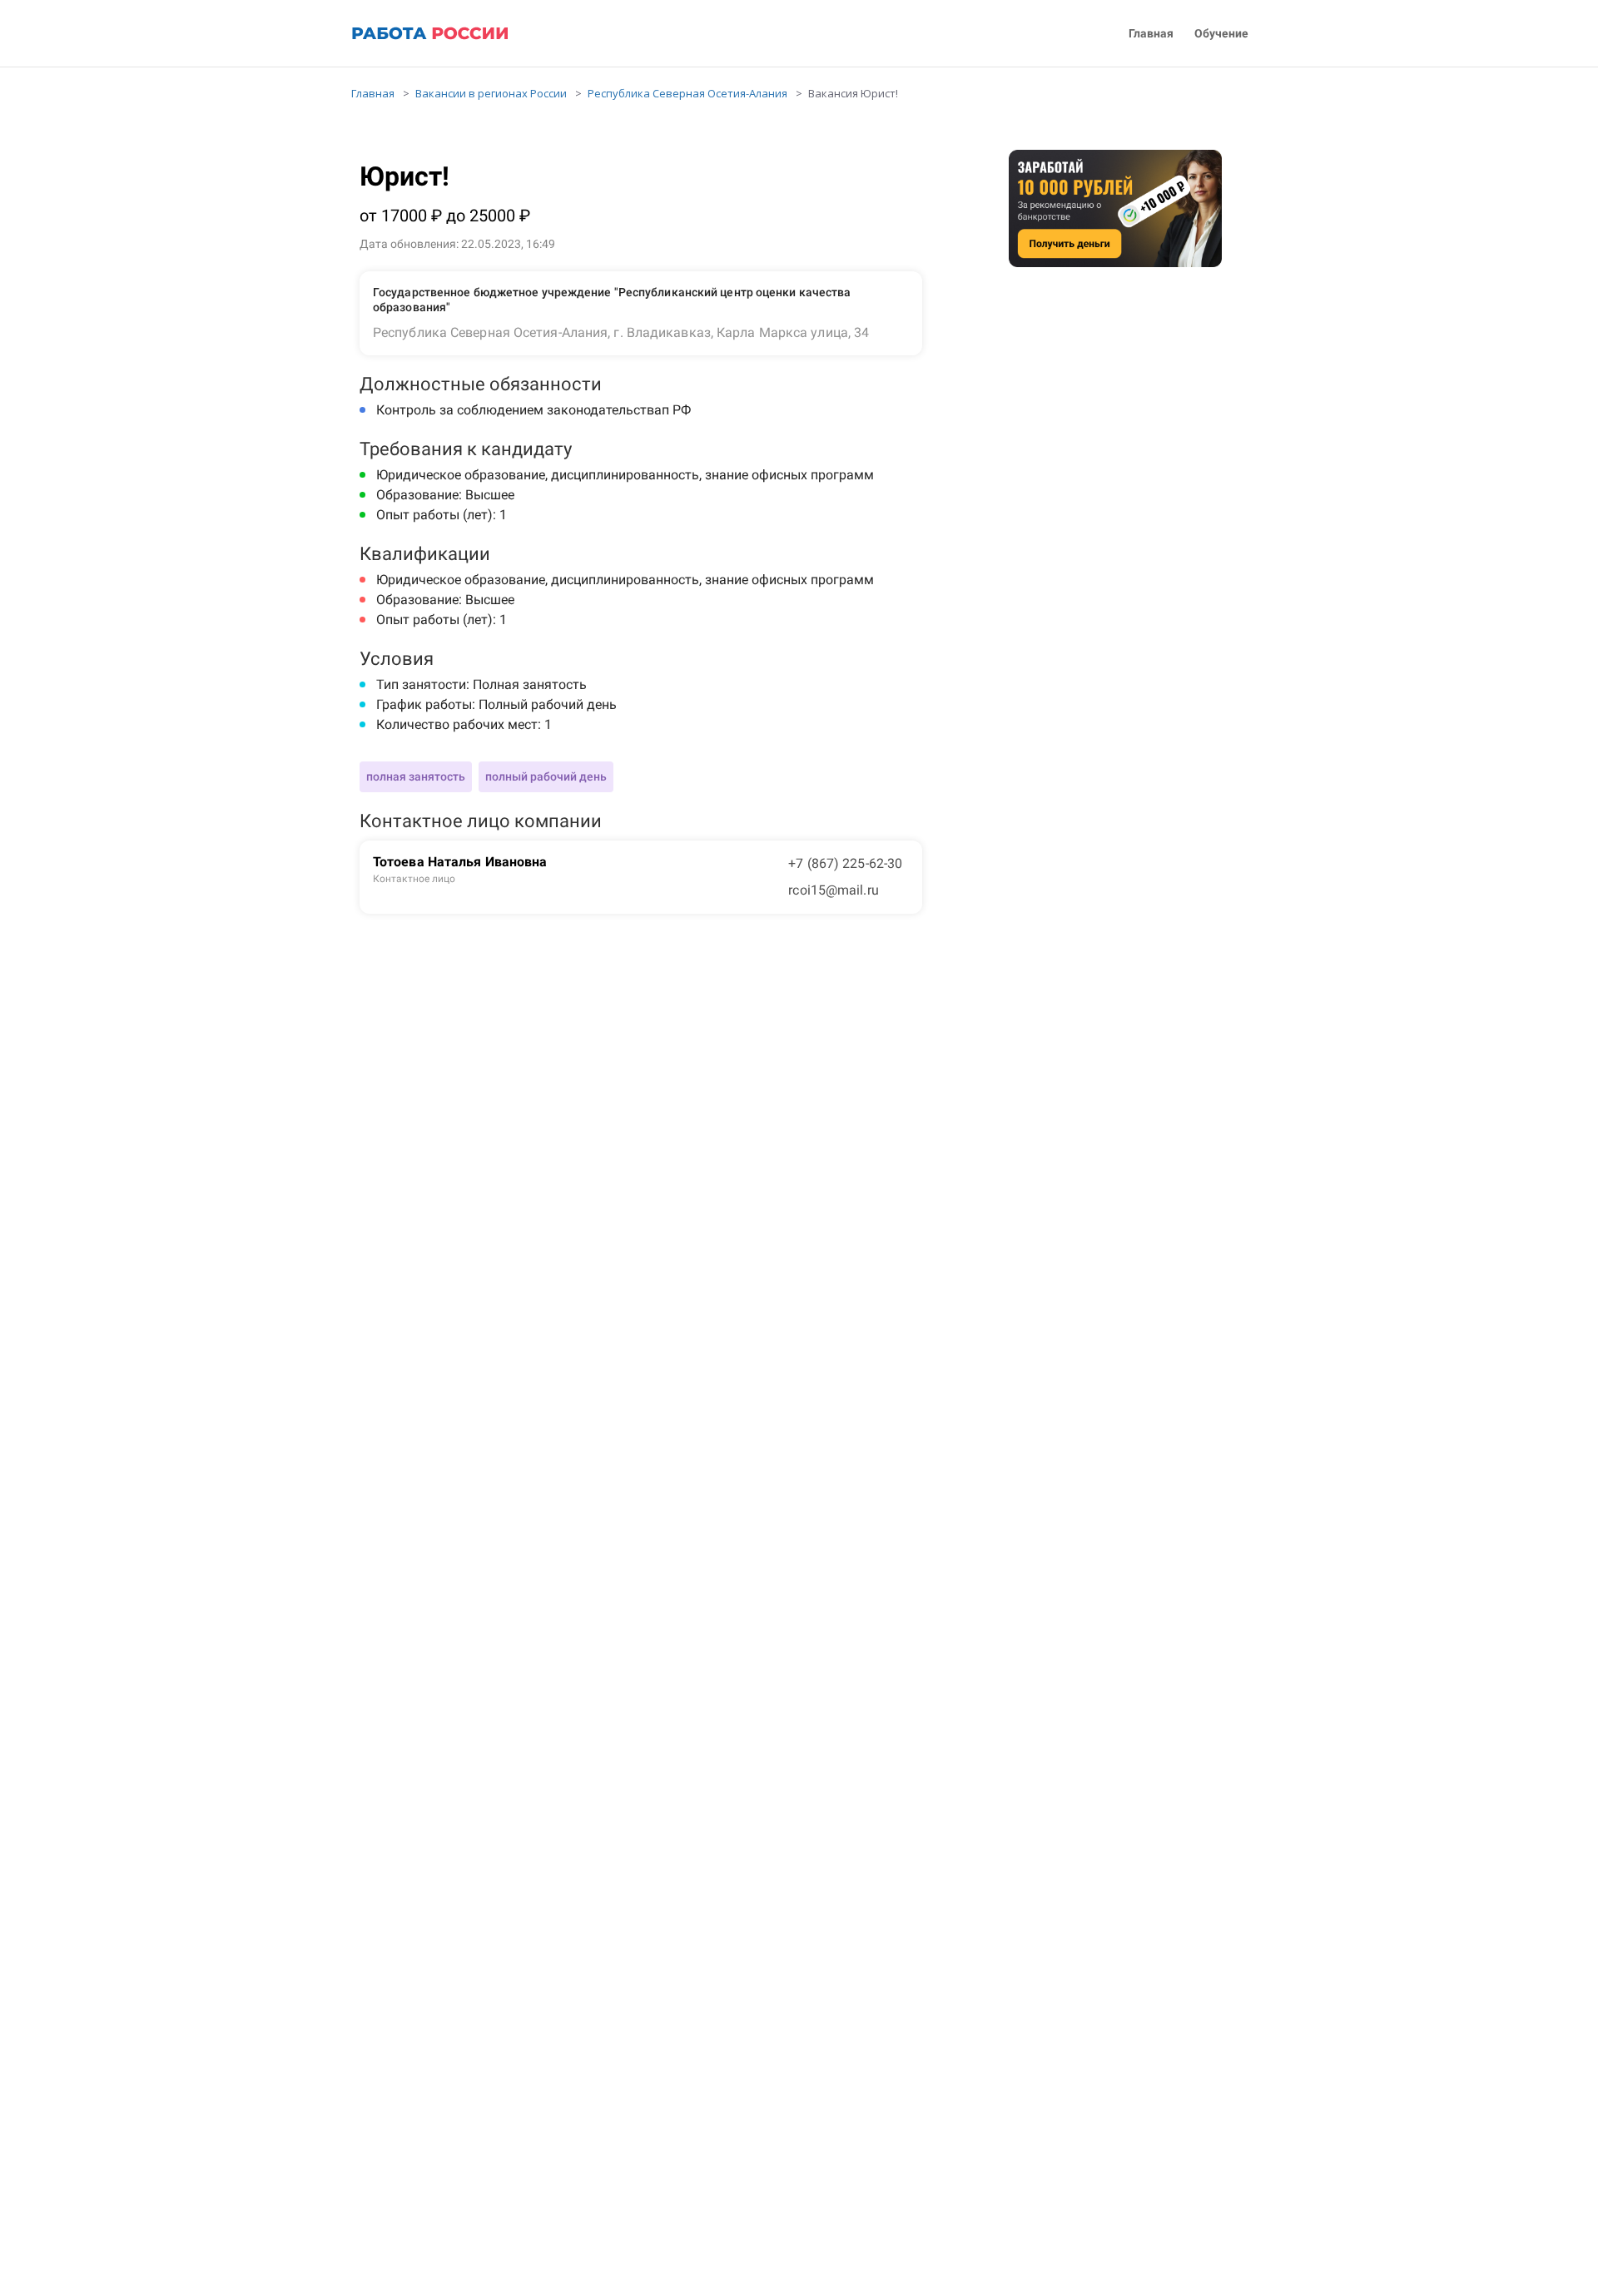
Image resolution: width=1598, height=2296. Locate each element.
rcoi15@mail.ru (833, 890)
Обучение (1221, 34)
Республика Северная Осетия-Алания (687, 93)
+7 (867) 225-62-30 (845, 863)
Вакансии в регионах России (491, 93)
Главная (1151, 34)
